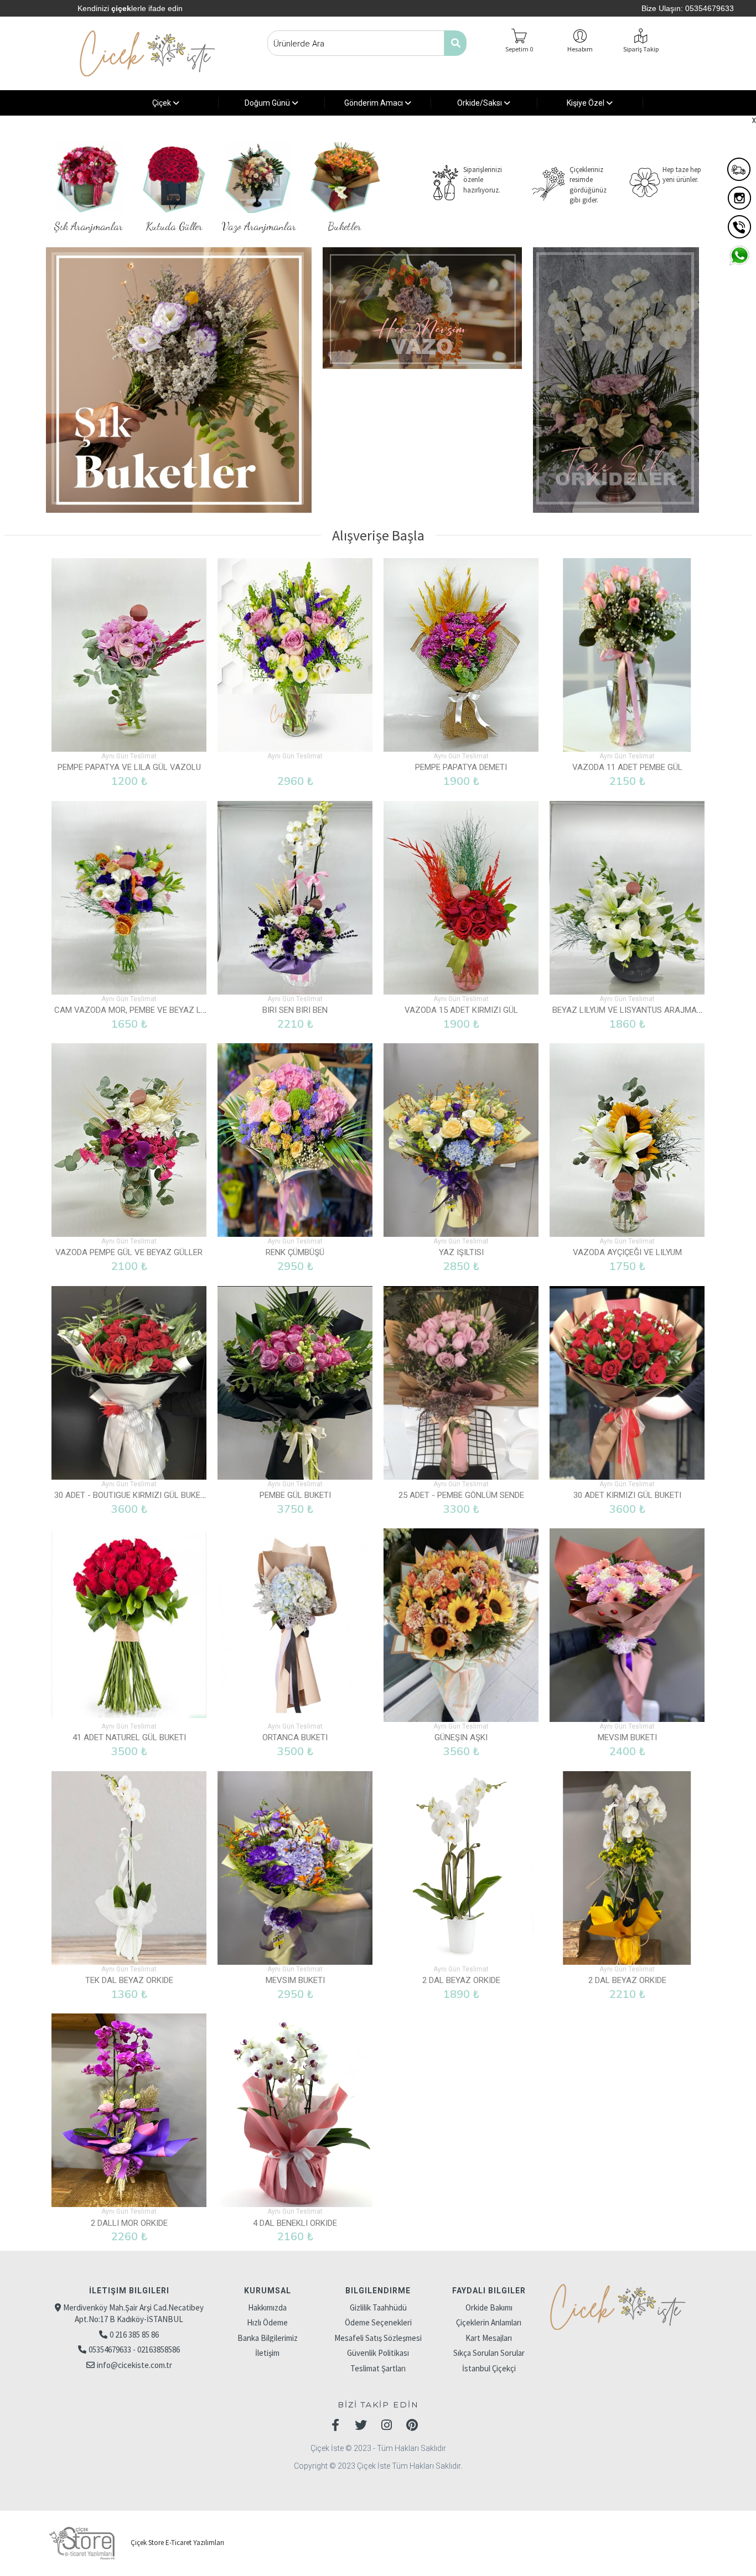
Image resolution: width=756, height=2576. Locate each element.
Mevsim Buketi (627, 1737)
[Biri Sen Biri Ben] (295, 898)
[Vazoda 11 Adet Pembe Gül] (627, 655)
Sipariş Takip (641, 49)
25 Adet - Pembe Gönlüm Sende (461, 1495)
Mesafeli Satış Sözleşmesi (378, 2338)
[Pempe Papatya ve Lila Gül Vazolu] (129, 655)
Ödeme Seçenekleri (378, 2322)
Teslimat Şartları (378, 2368)
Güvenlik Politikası (378, 2353)
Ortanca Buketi (295, 1737)
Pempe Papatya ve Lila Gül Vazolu (129, 767)
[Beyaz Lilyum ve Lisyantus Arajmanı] (627, 898)
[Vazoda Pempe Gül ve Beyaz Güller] (129, 1140)
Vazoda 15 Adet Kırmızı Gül (461, 1010)
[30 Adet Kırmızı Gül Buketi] (627, 1383)
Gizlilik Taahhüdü (378, 2307)
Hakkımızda (267, 2307)
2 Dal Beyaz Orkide (461, 1980)
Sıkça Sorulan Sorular (489, 2353)
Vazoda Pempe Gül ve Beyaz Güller (129, 1252)
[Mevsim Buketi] (627, 1625)
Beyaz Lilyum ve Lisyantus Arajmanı (628, 1010)
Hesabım (580, 49)
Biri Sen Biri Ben (295, 1010)
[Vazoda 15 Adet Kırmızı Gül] (461, 898)
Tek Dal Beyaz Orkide (129, 1980)
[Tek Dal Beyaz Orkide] (129, 1868)
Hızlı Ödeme (267, 2322)
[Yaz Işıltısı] (461, 1140)
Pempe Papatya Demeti (461, 767)
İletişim (267, 2353)
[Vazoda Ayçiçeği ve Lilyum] (627, 1140)
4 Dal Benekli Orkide (295, 2223)
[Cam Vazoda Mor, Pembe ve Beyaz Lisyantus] (129, 898)
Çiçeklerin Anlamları (489, 2322)
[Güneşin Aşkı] (461, 1625)
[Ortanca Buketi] (295, 1625)
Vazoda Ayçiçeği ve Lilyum (627, 1252)
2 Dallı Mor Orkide (129, 2223)
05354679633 (710, 8)
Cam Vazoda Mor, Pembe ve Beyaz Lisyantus (146, 1010)
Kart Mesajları (489, 2338)
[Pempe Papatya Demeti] (461, 655)
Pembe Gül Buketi (295, 1495)
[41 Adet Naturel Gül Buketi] (129, 1625)
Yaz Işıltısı (461, 1252)
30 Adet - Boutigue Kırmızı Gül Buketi (131, 1495)
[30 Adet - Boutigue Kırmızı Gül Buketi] (129, 1383)
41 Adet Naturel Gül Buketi (129, 1737)
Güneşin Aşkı (461, 1737)
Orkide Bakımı (489, 2307)
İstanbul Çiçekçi (489, 2368)
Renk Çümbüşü (295, 1252)
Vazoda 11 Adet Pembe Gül (627, 767)
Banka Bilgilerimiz (268, 2338)
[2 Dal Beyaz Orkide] (461, 1868)
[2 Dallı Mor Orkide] (129, 2110)
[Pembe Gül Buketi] (295, 1383)
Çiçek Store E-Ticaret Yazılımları (177, 2543)
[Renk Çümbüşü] (295, 1140)
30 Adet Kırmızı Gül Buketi (627, 1495)
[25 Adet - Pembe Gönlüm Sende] (461, 1383)
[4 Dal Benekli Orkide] (295, 2110)
